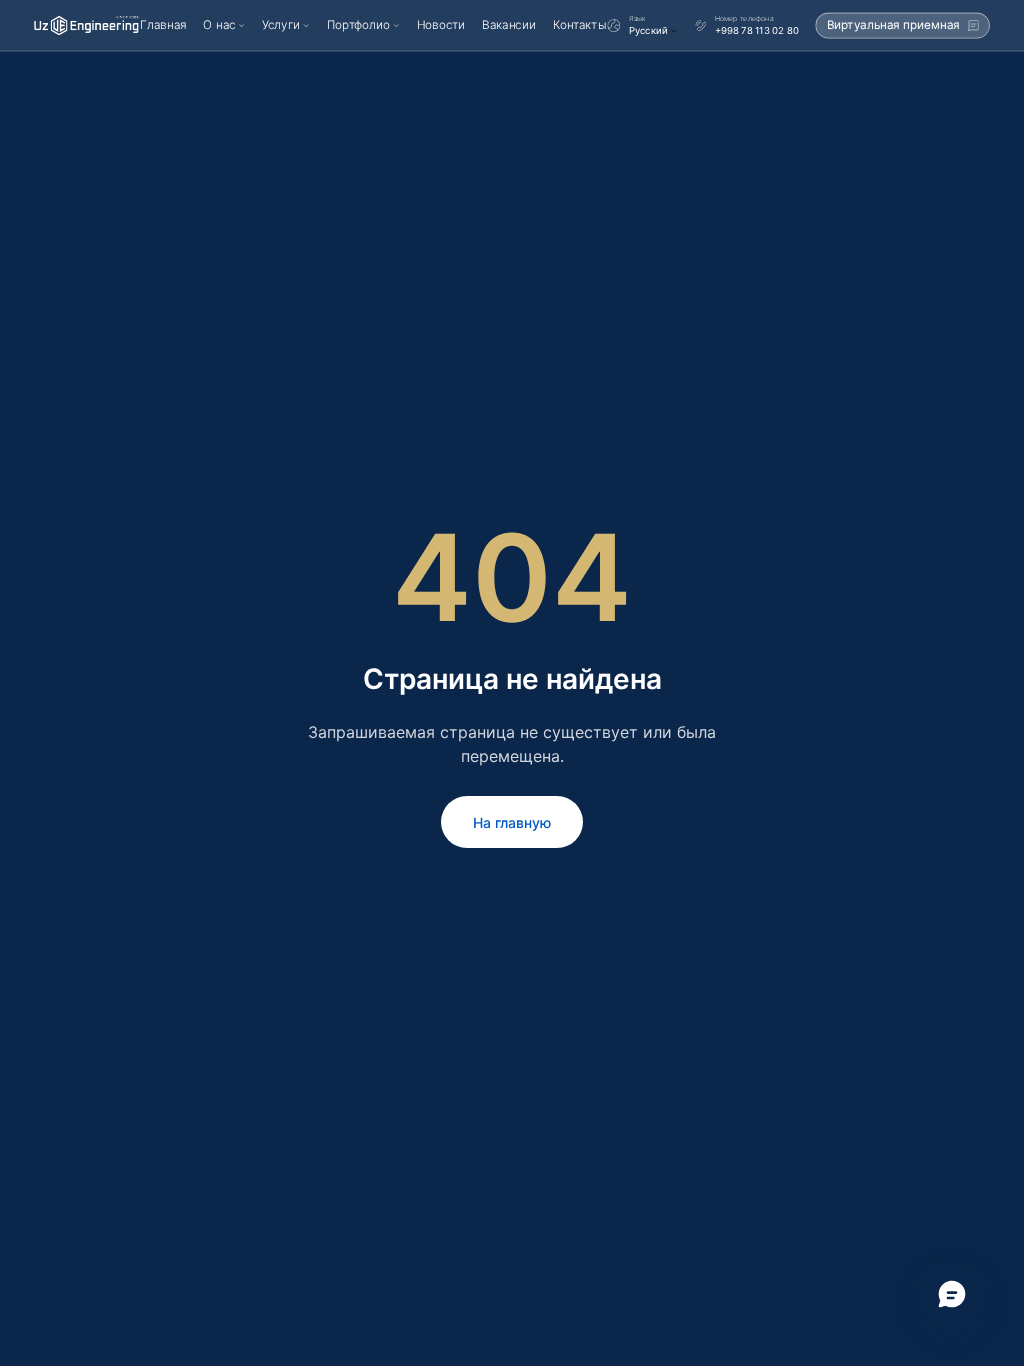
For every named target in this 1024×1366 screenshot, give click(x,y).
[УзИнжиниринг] (86, 25)
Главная (163, 25)
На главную (512, 822)
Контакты (579, 25)
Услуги (281, 25)
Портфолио (358, 25)
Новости (441, 25)
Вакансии (508, 25)
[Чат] (952, 1294)
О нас (219, 25)
